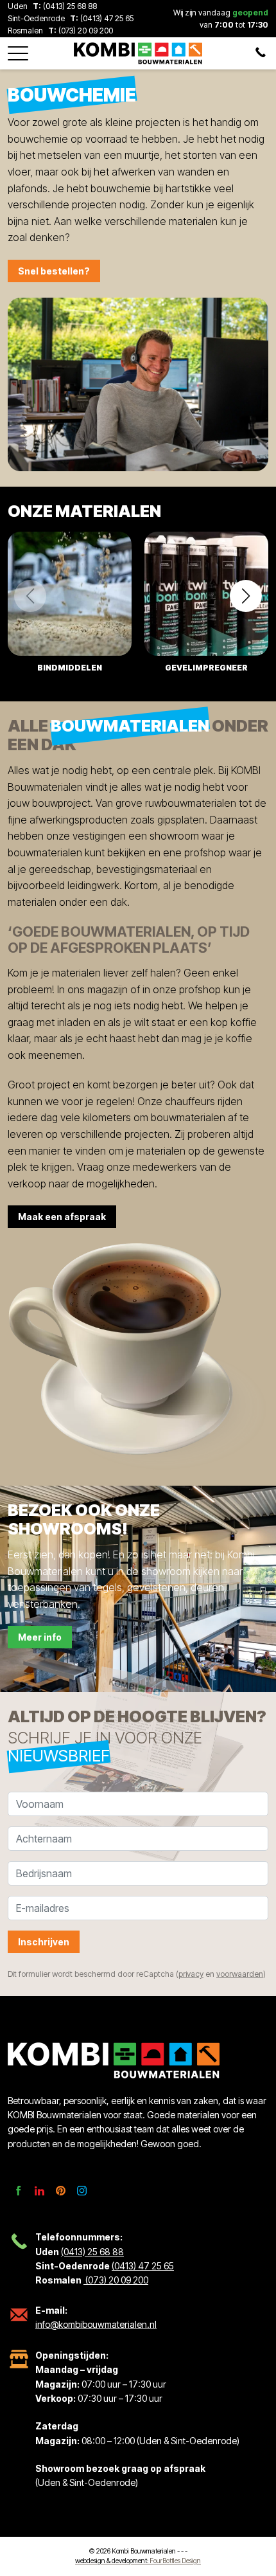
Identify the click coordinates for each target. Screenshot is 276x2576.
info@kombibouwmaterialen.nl (96, 2324)
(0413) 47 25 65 (107, 18)
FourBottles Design (138, 2561)
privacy (191, 1974)
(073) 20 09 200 (85, 31)
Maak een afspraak (62, 1217)
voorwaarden (240, 1974)
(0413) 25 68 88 (70, 6)
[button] (18, 50)
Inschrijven (44, 1942)
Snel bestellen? (54, 271)
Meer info (40, 1637)
